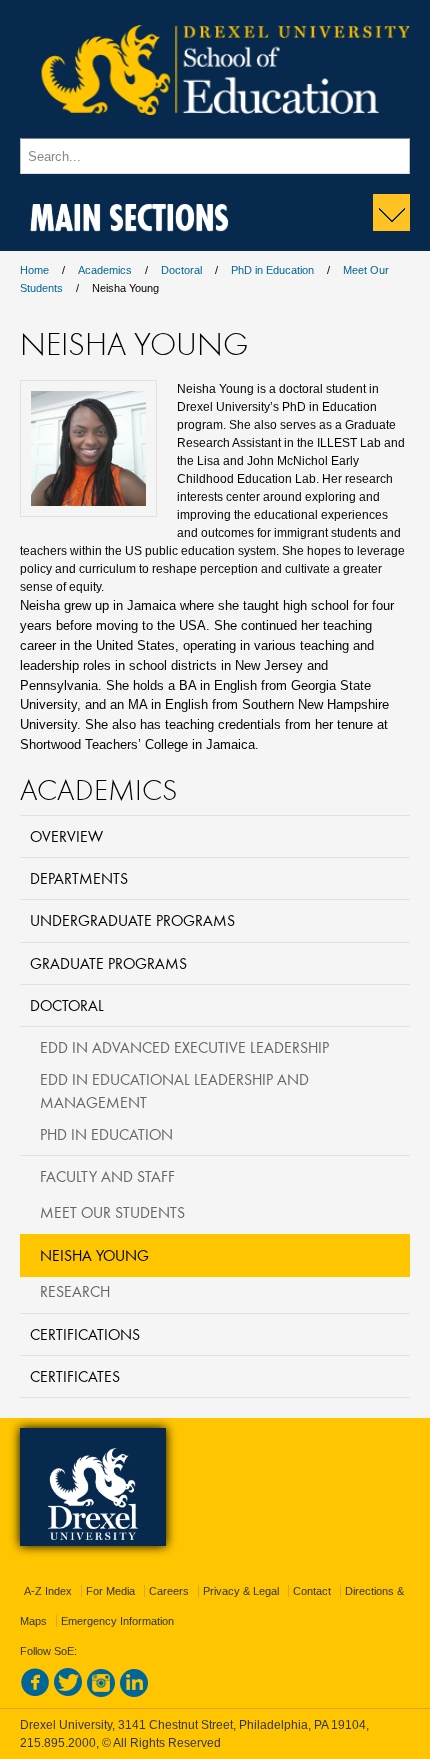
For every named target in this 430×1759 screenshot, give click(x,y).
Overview (66, 836)
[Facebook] (35, 1693)
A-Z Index (48, 1591)
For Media (110, 1591)
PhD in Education (272, 270)
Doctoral (181, 270)
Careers (169, 1591)
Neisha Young (94, 1255)
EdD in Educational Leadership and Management (174, 1090)
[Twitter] (68, 1693)
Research (75, 1291)
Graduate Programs (108, 963)
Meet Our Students (112, 1212)
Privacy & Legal (241, 1591)
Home (34, 270)
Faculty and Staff (107, 1176)
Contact (312, 1591)
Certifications (85, 1334)
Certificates (75, 1376)
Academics (105, 270)
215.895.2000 (58, 1743)
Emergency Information (117, 1621)
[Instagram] (101, 1693)
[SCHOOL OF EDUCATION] (215, 129)
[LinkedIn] (134, 1693)
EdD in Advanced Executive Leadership (184, 1047)
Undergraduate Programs (132, 920)
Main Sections (129, 213)
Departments (79, 878)
